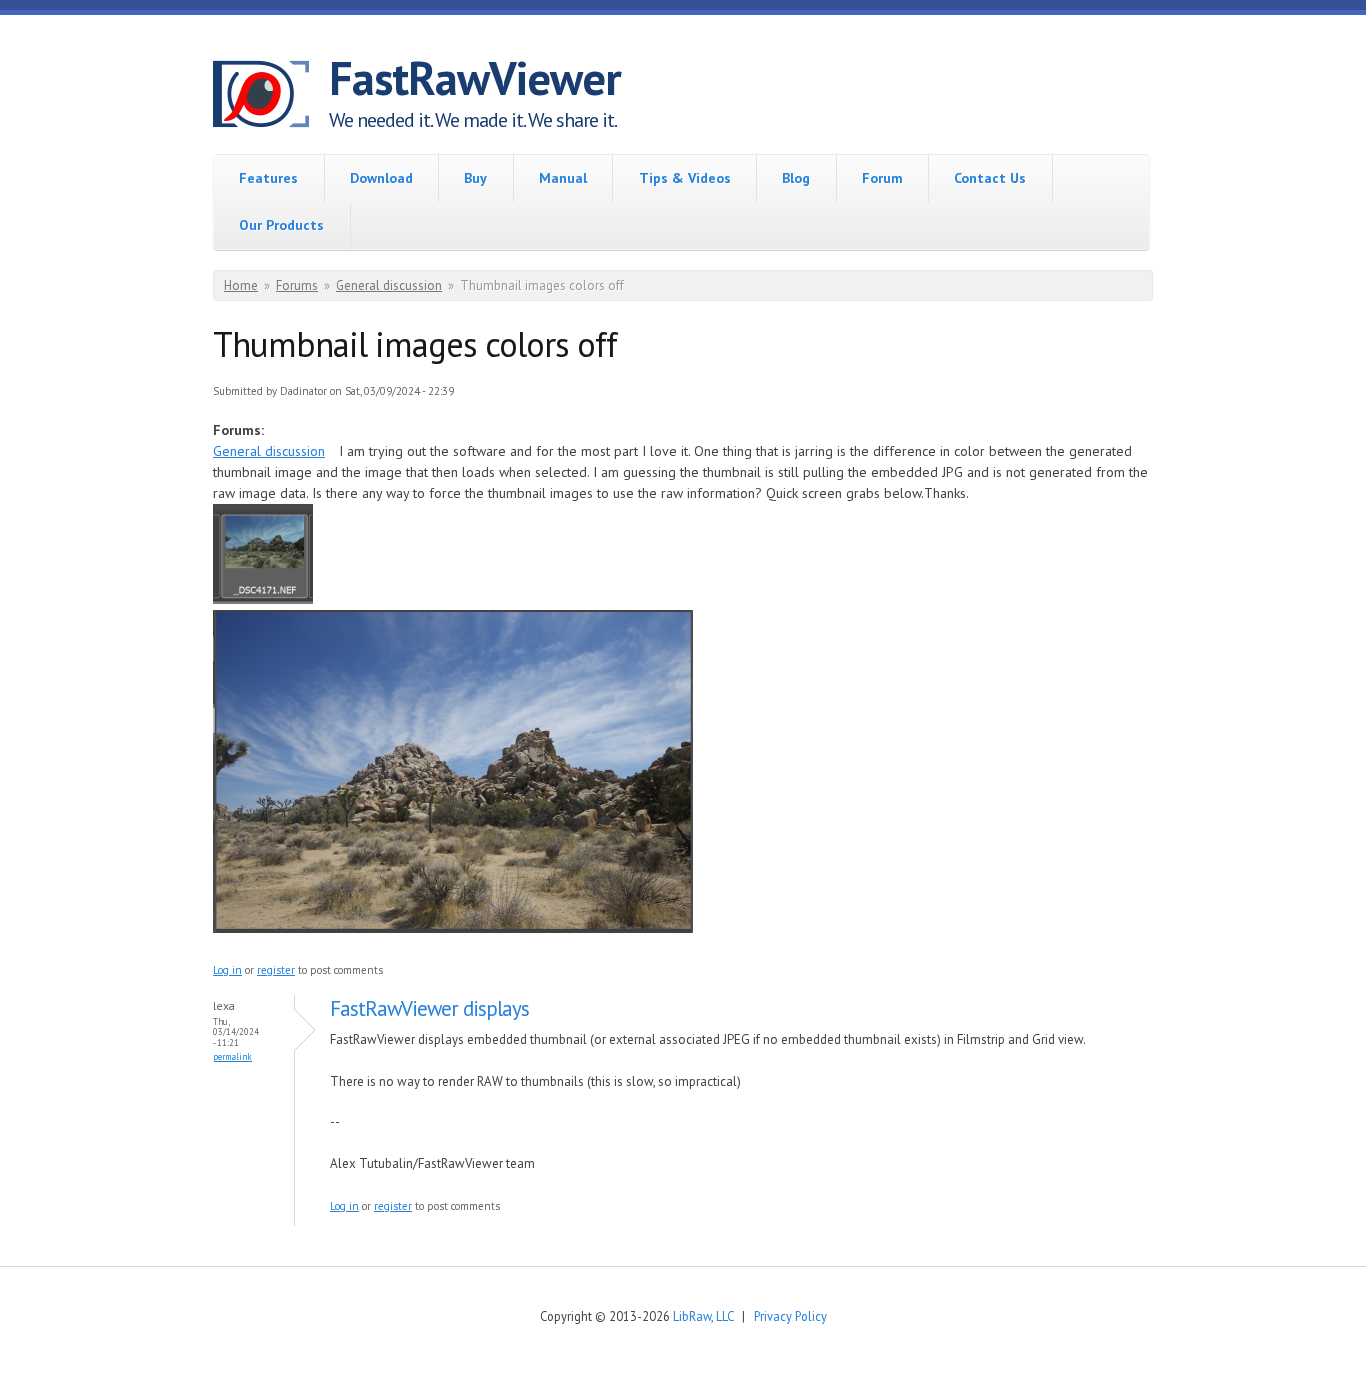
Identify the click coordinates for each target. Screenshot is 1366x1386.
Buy (475, 178)
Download (381, 178)
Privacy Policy (790, 1316)
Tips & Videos (685, 178)
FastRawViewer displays (429, 1008)
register (276, 970)
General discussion (389, 285)
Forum (882, 178)
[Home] (271, 97)
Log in (227, 970)
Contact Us (990, 178)
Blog (796, 178)
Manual (563, 178)
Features (268, 178)
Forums (297, 285)
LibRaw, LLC (703, 1316)
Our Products (281, 225)
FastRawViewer (475, 78)
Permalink (232, 1056)
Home (241, 285)
